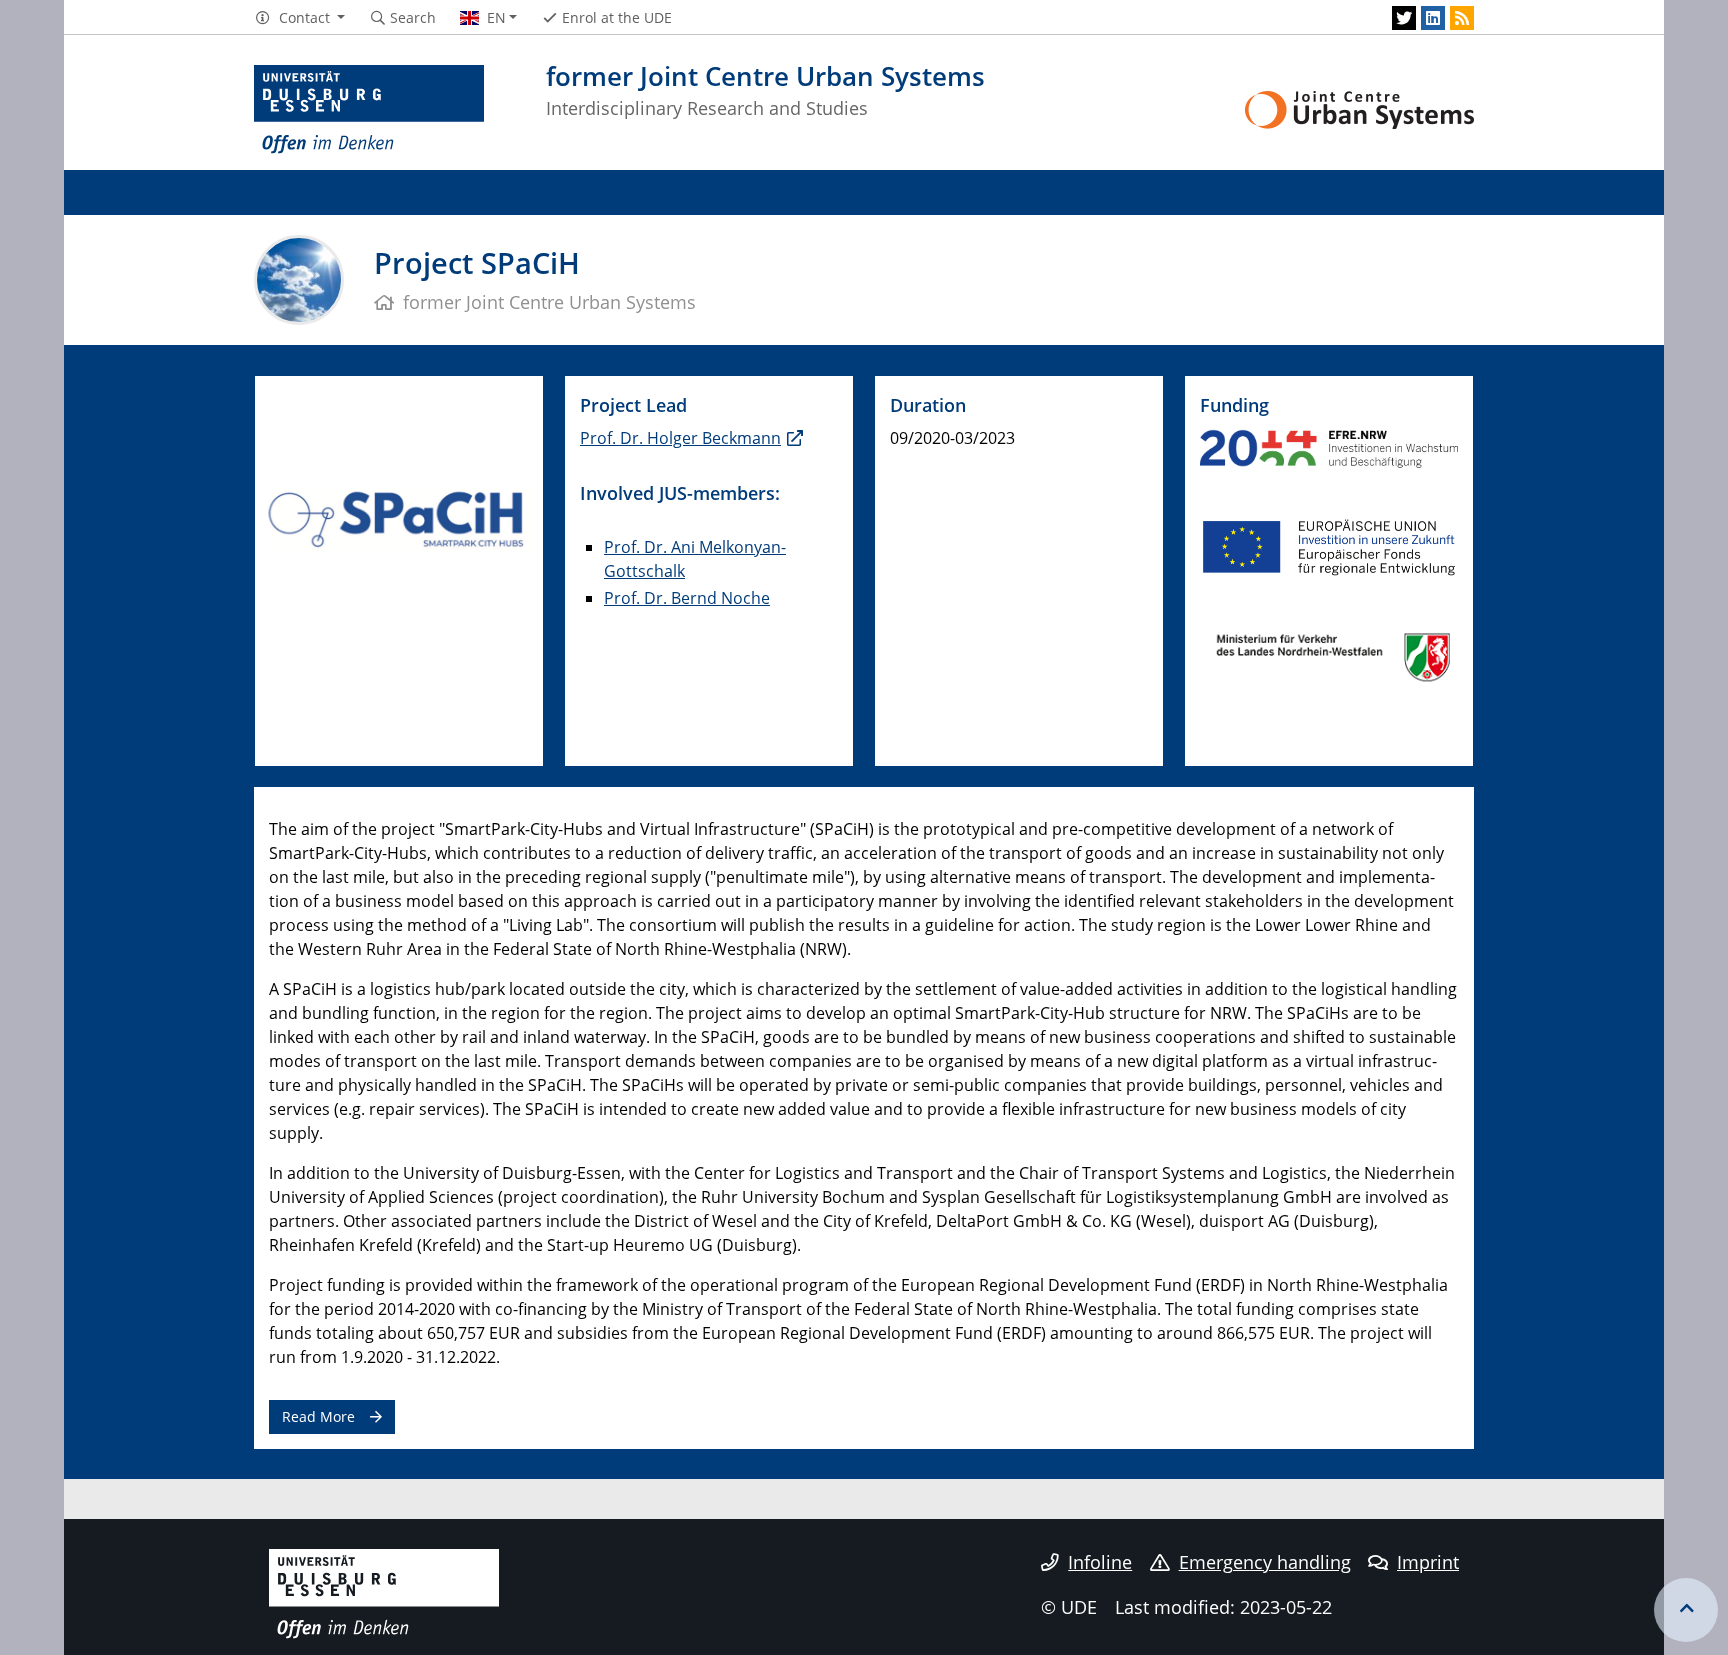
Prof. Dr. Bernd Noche (687, 598)
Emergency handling (1265, 1562)
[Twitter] (1404, 18)
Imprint (1428, 1562)
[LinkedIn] (1433, 18)
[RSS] (1462, 18)
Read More (318, 1416)
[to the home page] (369, 110)
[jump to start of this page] (1686, 1610)
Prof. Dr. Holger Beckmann (680, 438)
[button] (299, 18)
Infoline (1100, 1562)
